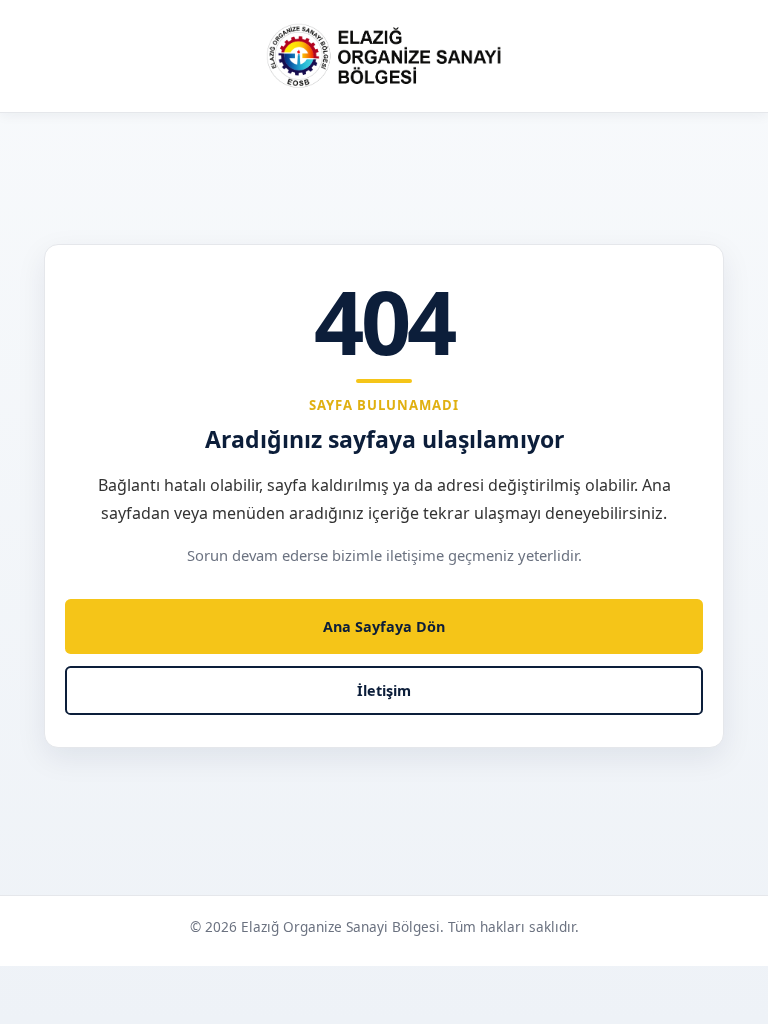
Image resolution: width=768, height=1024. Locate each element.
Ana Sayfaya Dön (384, 626)
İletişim (384, 690)
